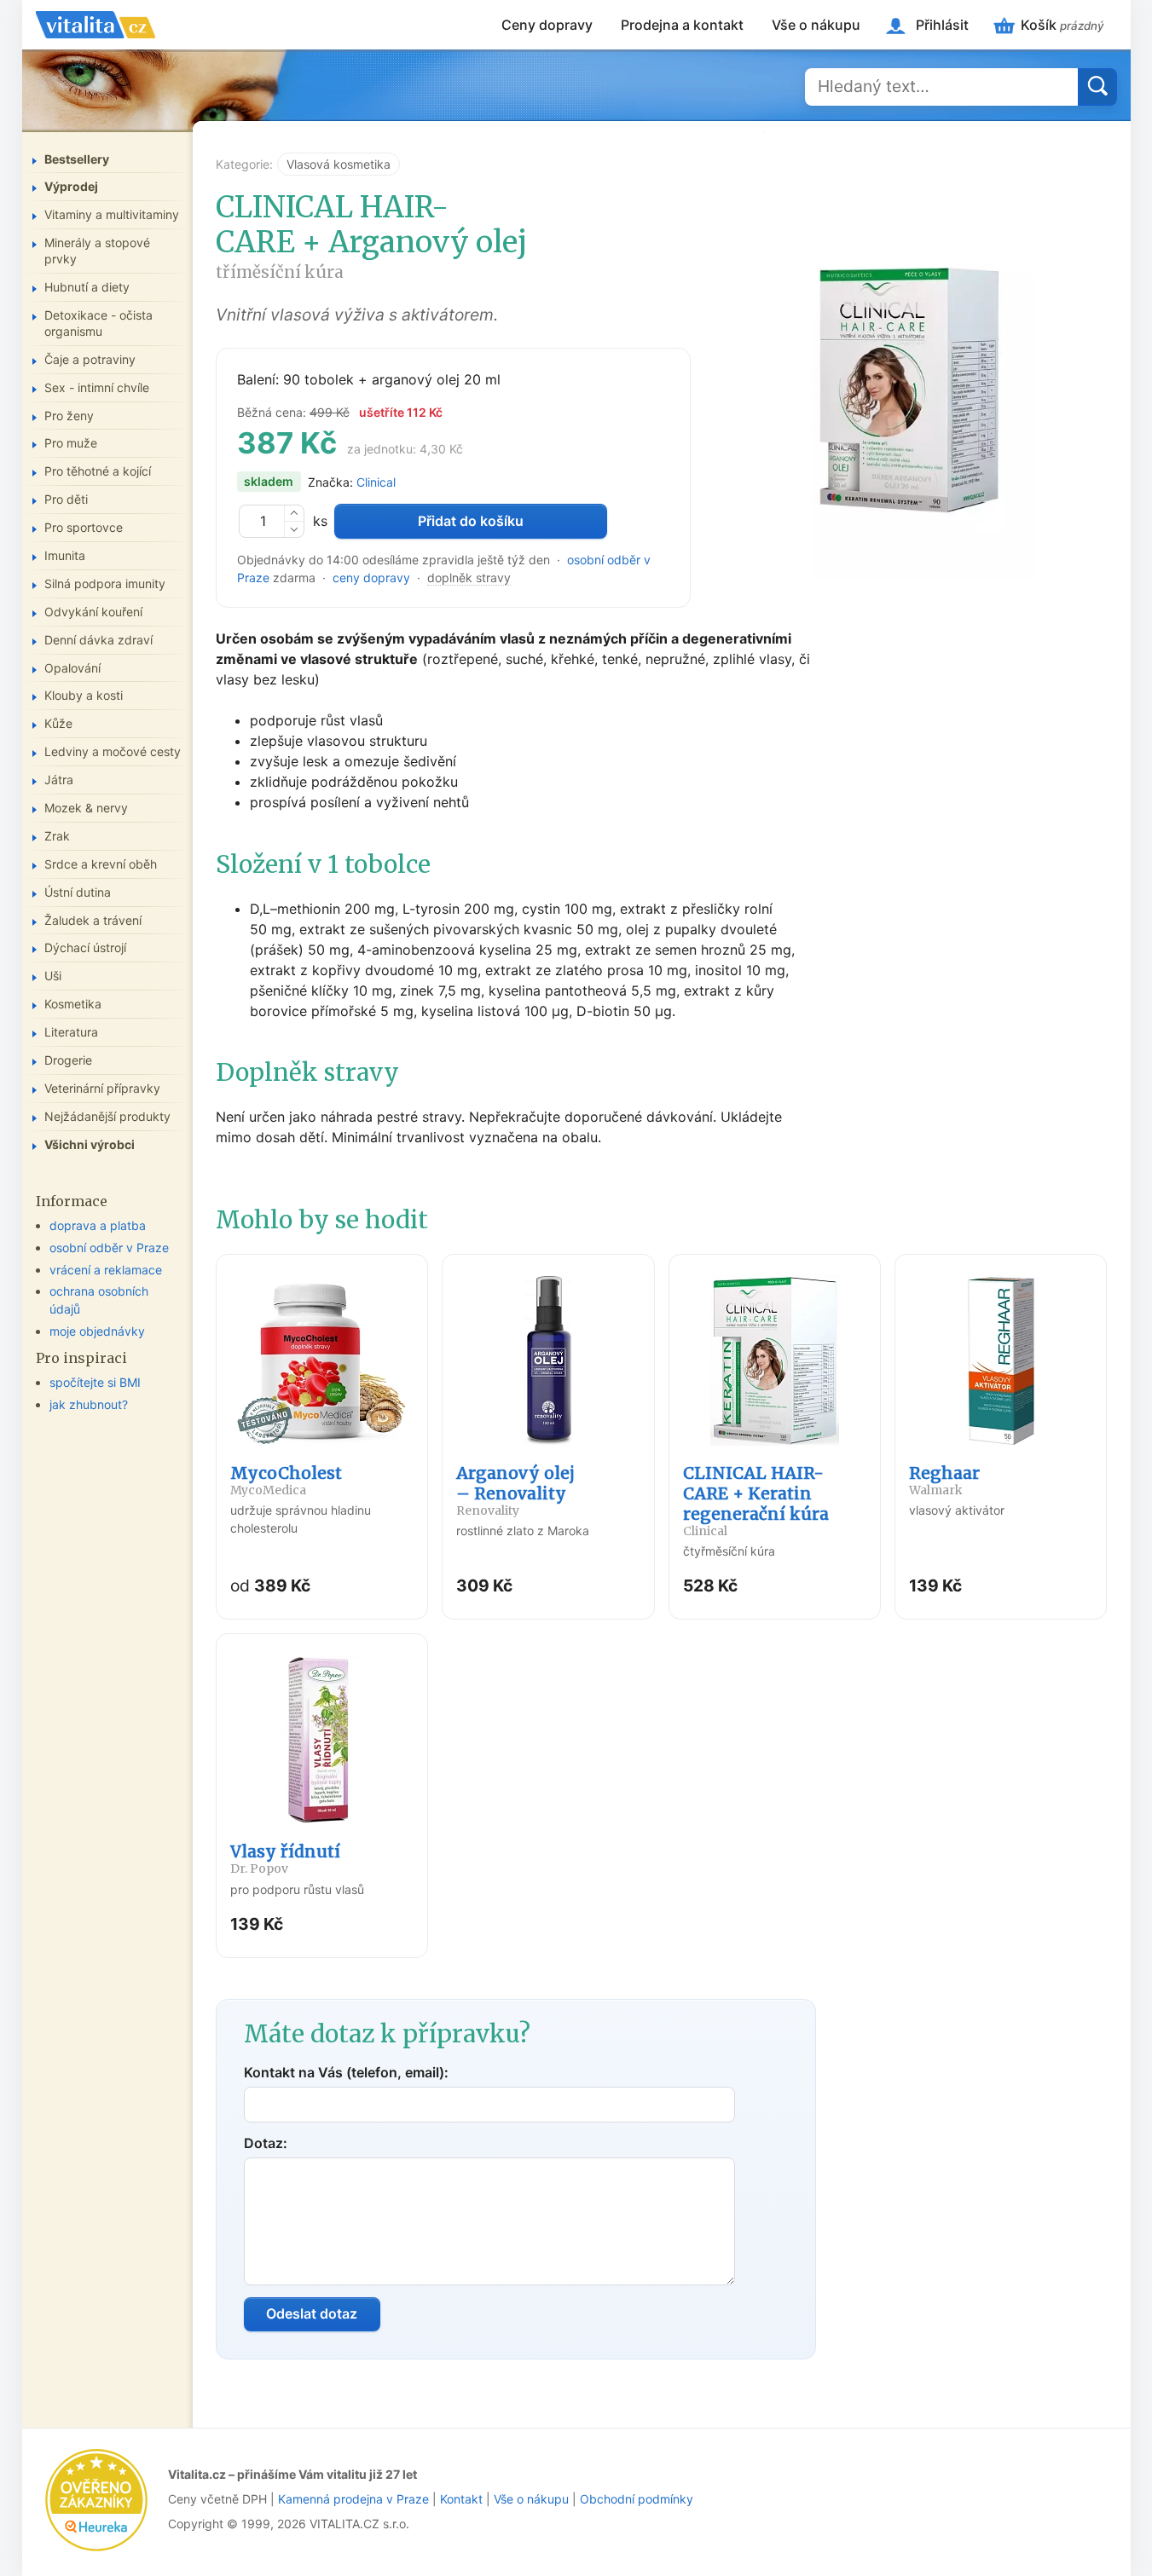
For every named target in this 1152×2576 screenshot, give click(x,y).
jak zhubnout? (89, 1404)
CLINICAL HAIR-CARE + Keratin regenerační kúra (756, 1501)
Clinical (376, 482)
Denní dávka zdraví (98, 640)
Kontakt (461, 2499)
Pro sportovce (84, 527)
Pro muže (71, 443)
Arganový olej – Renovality (515, 1490)
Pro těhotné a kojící (98, 471)
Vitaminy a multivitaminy (112, 214)
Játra (59, 780)
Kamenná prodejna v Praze (353, 2499)
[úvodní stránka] (96, 25)
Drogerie (68, 1060)
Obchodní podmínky (637, 2499)
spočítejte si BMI (95, 1382)
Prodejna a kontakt (682, 25)
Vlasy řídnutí (285, 1859)
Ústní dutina (78, 892)
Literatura (71, 1032)
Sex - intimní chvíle (97, 387)
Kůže (58, 723)
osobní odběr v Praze (109, 1248)
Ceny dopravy (547, 25)
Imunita (65, 555)
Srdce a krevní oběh (101, 864)
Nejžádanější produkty (107, 1116)
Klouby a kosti (84, 695)
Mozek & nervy (86, 808)
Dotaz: (266, 2143)
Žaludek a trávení (93, 920)
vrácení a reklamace (106, 1270)
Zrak (57, 836)
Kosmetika (73, 1004)
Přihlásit (942, 25)
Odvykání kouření (93, 612)
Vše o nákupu (816, 25)
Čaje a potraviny (90, 359)
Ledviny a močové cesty (113, 751)
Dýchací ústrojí (85, 947)
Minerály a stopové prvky (97, 251)
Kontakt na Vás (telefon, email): (346, 2072)
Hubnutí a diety (87, 287)
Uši (53, 976)
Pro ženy (69, 416)
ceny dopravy (371, 578)
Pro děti (66, 499)
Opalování (72, 668)
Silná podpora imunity (105, 583)
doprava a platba (98, 1225)
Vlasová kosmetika (339, 164)
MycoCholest (286, 1480)
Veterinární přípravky (102, 1088)
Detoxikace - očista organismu (98, 323)
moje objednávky (97, 1331)
